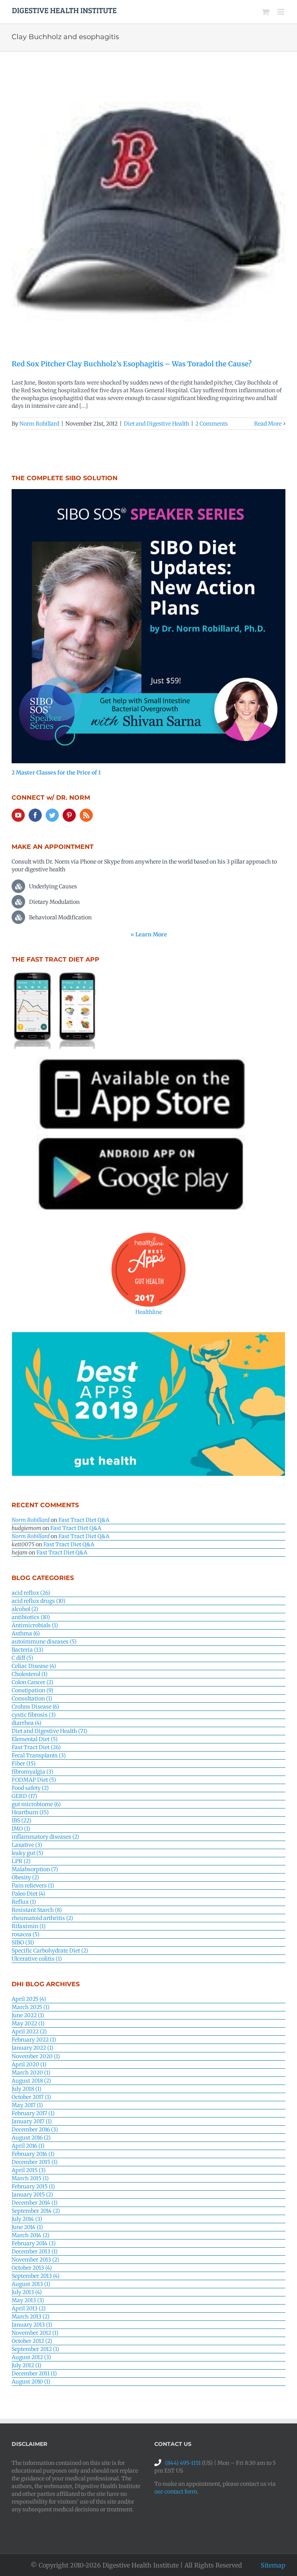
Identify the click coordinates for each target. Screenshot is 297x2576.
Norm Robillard (39, 424)
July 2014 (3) (27, 2219)
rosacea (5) (26, 1934)
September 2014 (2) (36, 2211)
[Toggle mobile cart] (266, 12)
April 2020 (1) (29, 2064)
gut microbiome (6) (36, 1804)
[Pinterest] (69, 815)
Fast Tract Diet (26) (36, 1747)
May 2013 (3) (28, 2300)
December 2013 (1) (35, 2251)
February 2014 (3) (34, 2243)
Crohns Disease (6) (35, 1707)
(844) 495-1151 (183, 2463)
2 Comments (212, 424)
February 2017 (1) (33, 2113)
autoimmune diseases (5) (44, 1642)
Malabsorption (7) (35, 1869)
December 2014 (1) (35, 2203)
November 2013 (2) (35, 2260)
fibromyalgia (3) (32, 1772)
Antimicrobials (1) (35, 1625)
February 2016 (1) (33, 2154)
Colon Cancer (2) (32, 1682)
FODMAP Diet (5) (34, 1780)
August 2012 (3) (31, 2357)
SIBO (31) (23, 1942)
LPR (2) (21, 1861)
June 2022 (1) (28, 2015)
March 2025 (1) (31, 2007)
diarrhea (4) (26, 1723)
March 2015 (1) (30, 2178)
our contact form (176, 2492)
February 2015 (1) (33, 2186)
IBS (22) (21, 1820)
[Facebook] (35, 815)
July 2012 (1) (26, 2365)
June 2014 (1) (27, 2227)
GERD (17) (24, 1796)
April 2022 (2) (29, 2032)
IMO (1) (21, 1829)
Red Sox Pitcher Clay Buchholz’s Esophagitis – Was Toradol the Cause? (132, 364)
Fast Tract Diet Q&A (84, 1520)
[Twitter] (52, 815)
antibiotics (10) (31, 1617)
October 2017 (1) (31, 2097)
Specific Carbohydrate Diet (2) (50, 1951)
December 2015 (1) (35, 2162)
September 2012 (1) (35, 2349)
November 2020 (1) (36, 2056)
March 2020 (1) (31, 2073)
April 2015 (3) (29, 2170)
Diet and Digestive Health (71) (49, 1731)
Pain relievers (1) (33, 1886)
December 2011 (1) (34, 2373)
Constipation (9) (32, 1690)
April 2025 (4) (29, 1999)
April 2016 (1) (28, 2146)
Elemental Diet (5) (35, 1739)
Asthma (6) (26, 1633)
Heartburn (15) (30, 1812)
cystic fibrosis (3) (34, 1715)
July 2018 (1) (26, 2089)
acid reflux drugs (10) (38, 1601)
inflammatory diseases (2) (45, 1837)
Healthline (149, 1312)
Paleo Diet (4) (28, 1894)
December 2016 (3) (35, 2129)
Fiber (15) (24, 1764)
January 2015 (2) (32, 2195)
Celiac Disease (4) (34, 1666)
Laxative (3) (27, 1845)
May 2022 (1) (28, 2023)
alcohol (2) (25, 1609)
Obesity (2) (25, 1877)
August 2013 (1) (31, 2284)
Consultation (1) (32, 1698)
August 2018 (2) (31, 2081)
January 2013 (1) (32, 2325)
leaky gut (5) (27, 1853)
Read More (268, 424)
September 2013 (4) (36, 2276)
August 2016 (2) (31, 2138)
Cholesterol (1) (30, 1674)
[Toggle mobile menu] (281, 12)
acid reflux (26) (31, 1593)
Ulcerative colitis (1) (37, 1959)
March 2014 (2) (31, 2235)
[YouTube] (18, 815)
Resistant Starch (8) (37, 1910)
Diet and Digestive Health (156, 424)
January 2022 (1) (32, 2048)
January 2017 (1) (32, 2121)
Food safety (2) (30, 1788)
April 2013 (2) (29, 2308)
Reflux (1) (24, 1902)
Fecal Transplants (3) (39, 1755)
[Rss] (86, 815)
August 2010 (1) (31, 2382)
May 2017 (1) (27, 2105)
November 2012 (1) (35, 2333)
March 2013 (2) (31, 2317)
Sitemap (273, 2565)
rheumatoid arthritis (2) (42, 1918)
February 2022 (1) (34, 2040)
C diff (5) (22, 1658)
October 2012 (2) (32, 2341)
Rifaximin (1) (29, 1926)
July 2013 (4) (27, 2292)
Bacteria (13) (27, 1650)
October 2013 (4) (32, 2268)
